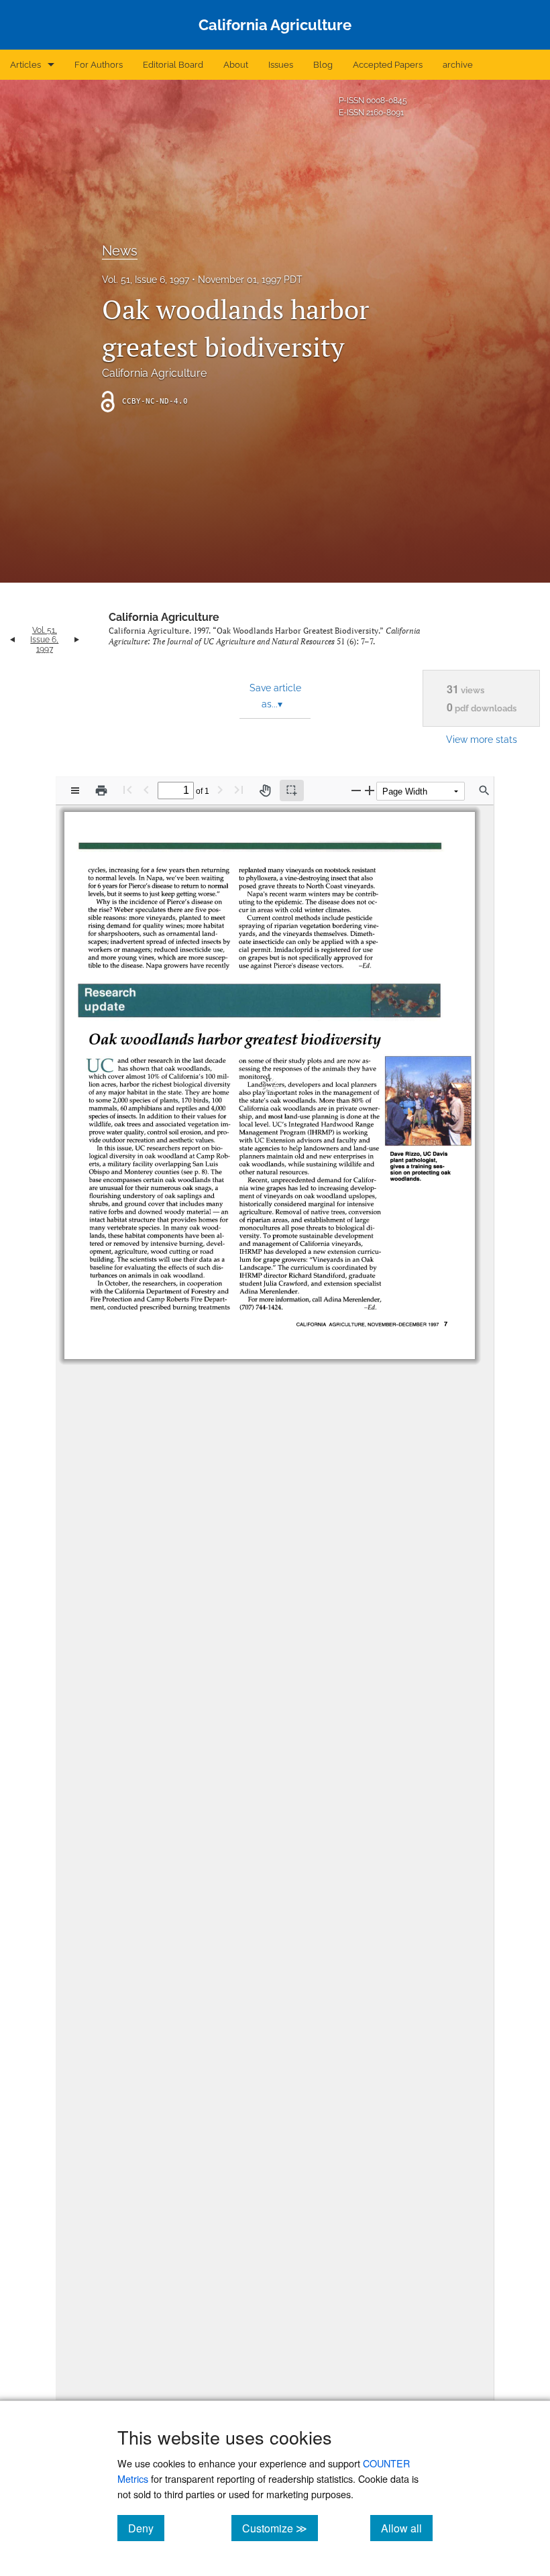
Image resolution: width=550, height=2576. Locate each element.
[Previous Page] (146, 789)
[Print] (101, 791)
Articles (25, 65)
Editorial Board (173, 65)
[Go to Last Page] (239, 789)
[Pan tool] (265, 791)
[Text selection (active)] (292, 791)
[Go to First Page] (127, 789)
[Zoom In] (370, 790)
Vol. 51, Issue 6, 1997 (146, 280)
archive (458, 65)
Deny (146, 2528)
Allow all (407, 2528)
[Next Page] (220, 789)
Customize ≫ (280, 2528)
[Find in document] (484, 791)
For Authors (99, 65)
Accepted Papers (388, 65)
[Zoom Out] (356, 790)
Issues (281, 65)
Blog (323, 65)
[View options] (75, 791)
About (236, 65)
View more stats (482, 739)
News (120, 251)
